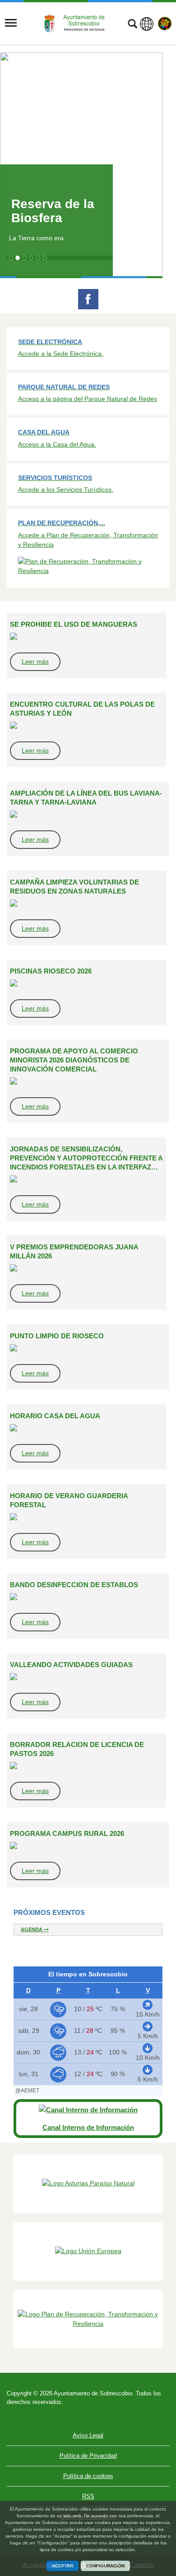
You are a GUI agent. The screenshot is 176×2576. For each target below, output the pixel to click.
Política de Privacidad (88, 2456)
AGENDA (32, 1929)
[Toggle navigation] (11, 23)
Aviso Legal (88, 2435)
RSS (88, 2496)
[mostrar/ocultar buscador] (132, 25)
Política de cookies (88, 2476)
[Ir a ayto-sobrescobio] (78, 23)
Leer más (35, 661)
